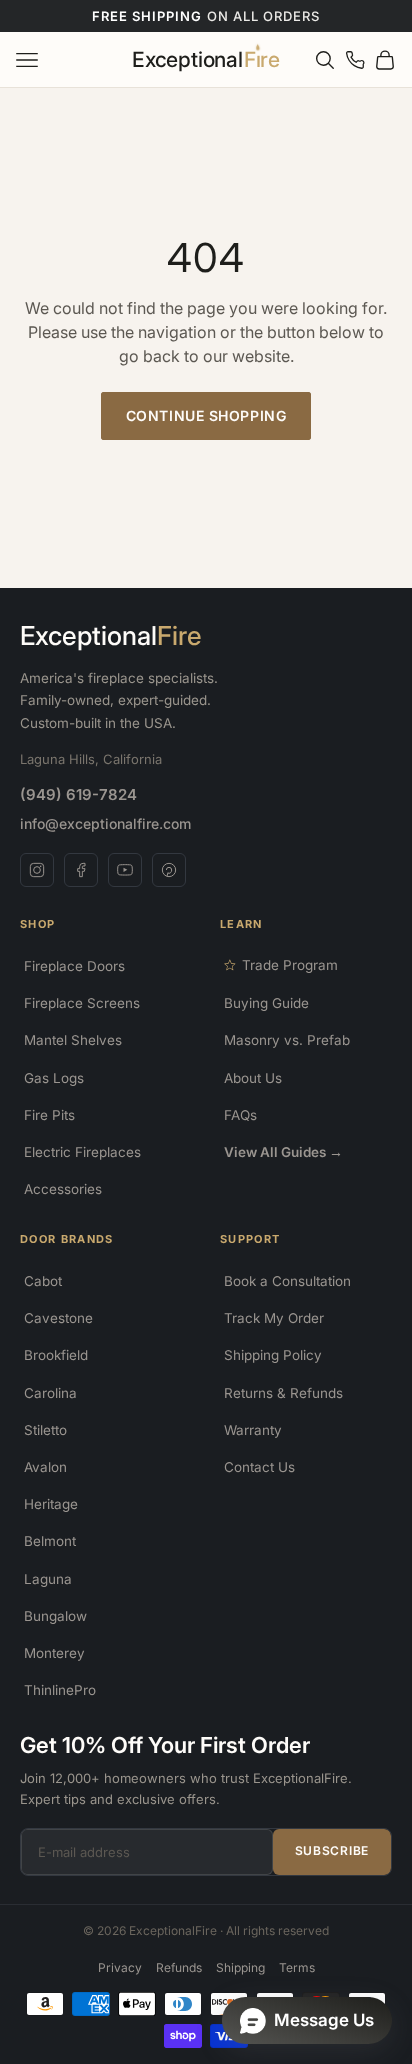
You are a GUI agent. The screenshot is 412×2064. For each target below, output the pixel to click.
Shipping (240, 1967)
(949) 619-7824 (78, 794)
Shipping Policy (273, 1355)
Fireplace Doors (74, 966)
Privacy (120, 1967)
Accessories (63, 1189)
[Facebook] (81, 870)
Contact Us (259, 1467)
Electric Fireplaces (82, 1152)
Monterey (54, 1653)
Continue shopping (206, 415)
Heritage (51, 1504)
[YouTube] (125, 870)
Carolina (50, 1393)
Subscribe (332, 1850)
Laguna (48, 1579)
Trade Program (290, 965)
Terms (297, 1967)
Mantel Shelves (73, 1040)
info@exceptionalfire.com (105, 823)
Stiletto (45, 1430)
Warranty (253, 1430)
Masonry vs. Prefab (287, 1040)
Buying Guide (266, 1003)
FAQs (240, 1115)
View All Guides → (283, 1152)
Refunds (179, 1967)
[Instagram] (37, 870)
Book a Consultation (287, 1281)
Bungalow (55, 1616)
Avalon (45, 1467)
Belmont (50, 1541)
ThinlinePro (60, 1690)
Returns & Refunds (283, 1393)
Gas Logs (54, 1078)
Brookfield (56, 1355)
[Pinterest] (169, 870)
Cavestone (58, 1318)
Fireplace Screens (82, 1003)
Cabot (43, 1281)
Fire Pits (49, 1115)
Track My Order (274, 1318)
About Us (253, 1078)
